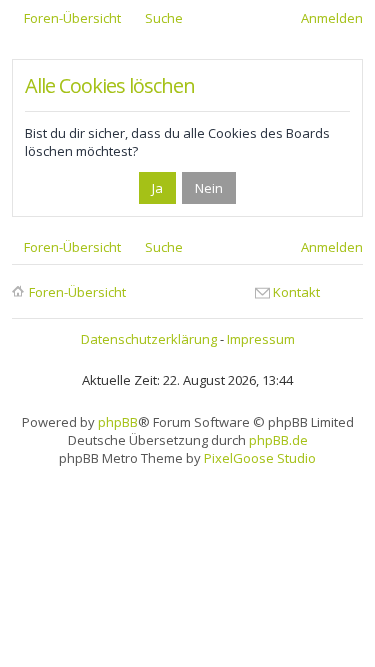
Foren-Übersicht (77, 292)
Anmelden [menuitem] (332, 18)
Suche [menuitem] (164, 18)
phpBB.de (278, 440)
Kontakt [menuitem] (296, 292)
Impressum (261, 339)
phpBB (118, 422)
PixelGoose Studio (260, 458)
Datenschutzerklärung (149, 339)
